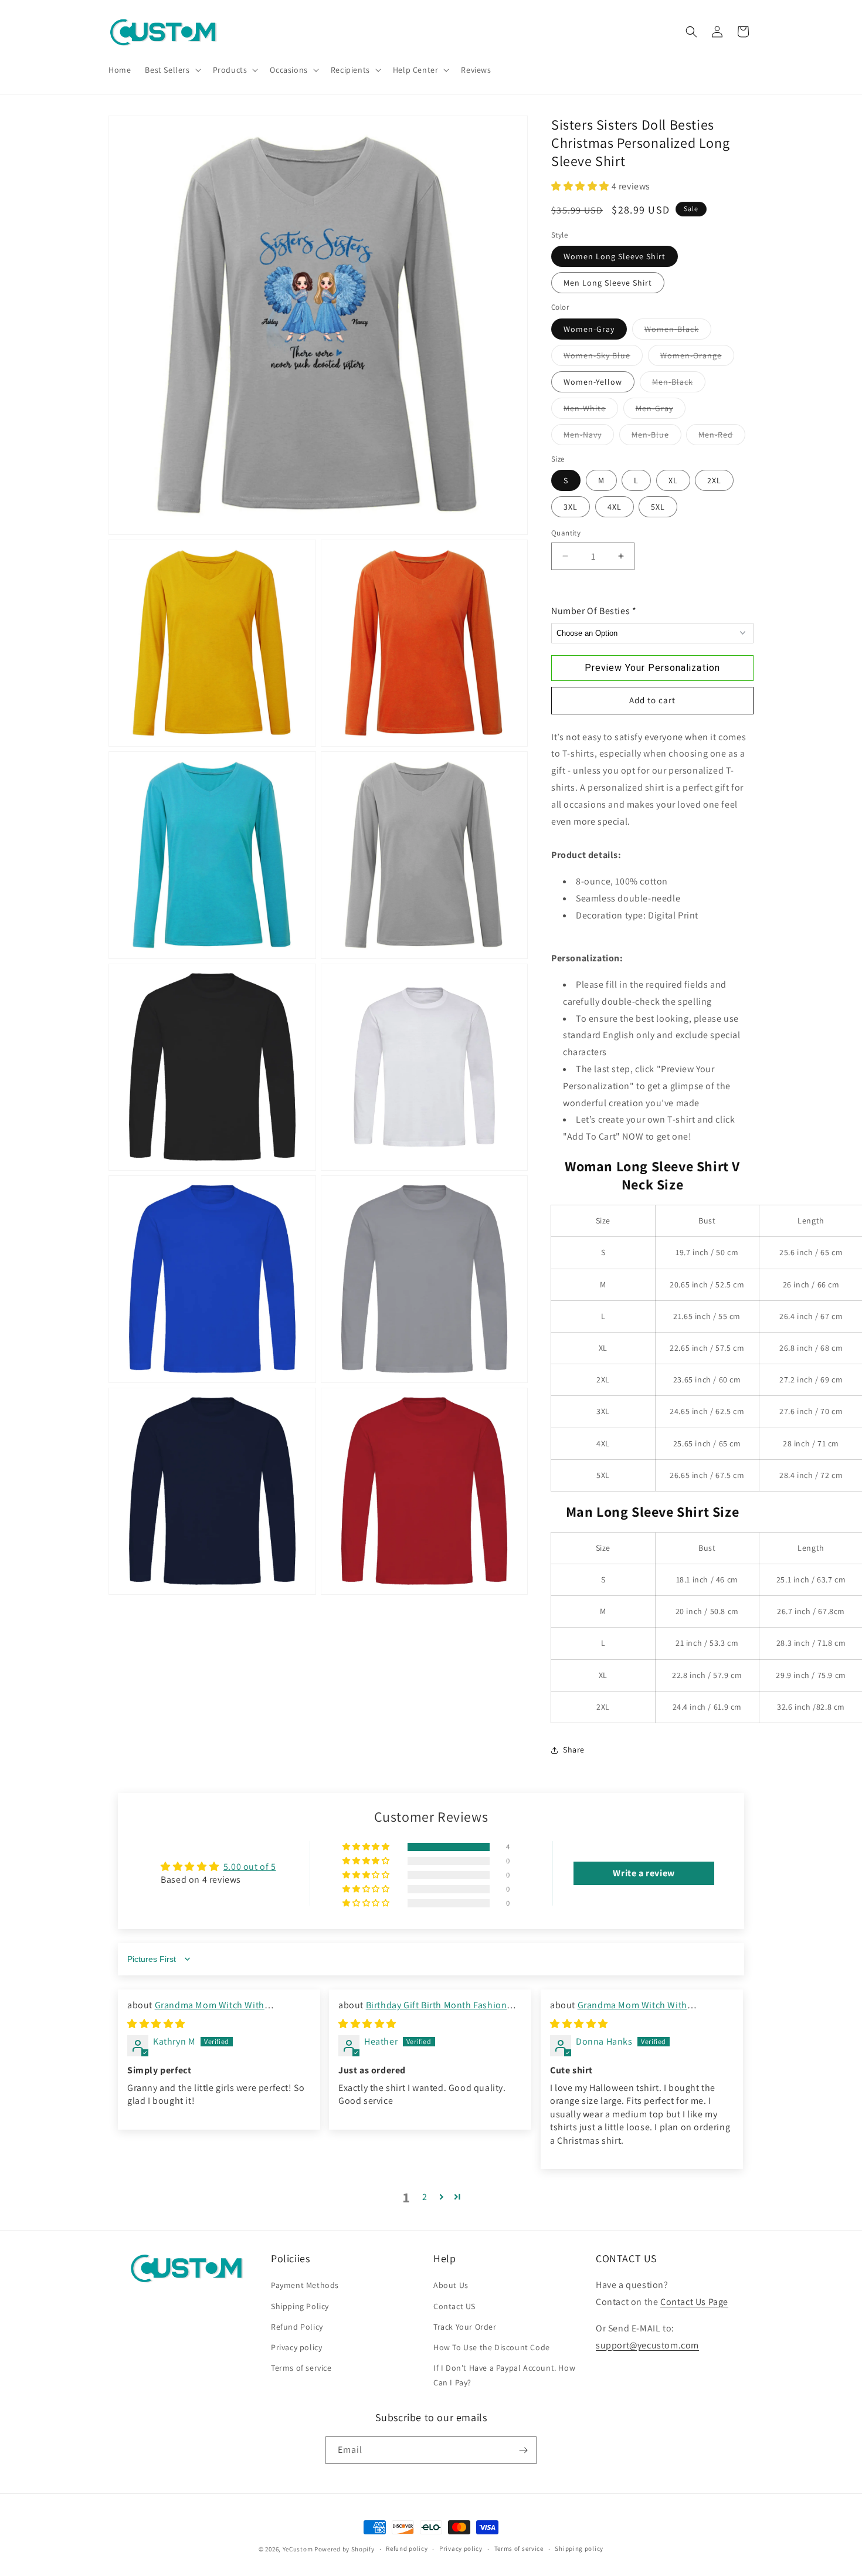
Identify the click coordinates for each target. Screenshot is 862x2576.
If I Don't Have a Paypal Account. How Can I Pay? (504, 2375)
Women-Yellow (593, 382)
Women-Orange (697, 358)
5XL (658, 507)
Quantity (566, 533)
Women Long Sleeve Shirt (615, 256)
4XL (615, 507)
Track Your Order (465, 2326)
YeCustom (298, 2549)
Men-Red (722, 437)
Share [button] (574, 1750)
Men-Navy (589, 437)
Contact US (454, 2306)
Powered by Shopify (345, 2549)
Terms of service (301, 2368)
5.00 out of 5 (250, 1867)
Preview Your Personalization (652, 668)
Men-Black (679, 384)
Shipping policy (579, 2548)
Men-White (591, 411)
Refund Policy (297, 2326)
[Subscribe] (523, 2450)
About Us (451, 2285)
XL (673, 480)
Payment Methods (305, 2285)
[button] (172, 70)
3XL (571, 507)
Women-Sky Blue (603, 358)
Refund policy (407, 2548)
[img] (156, 2024)
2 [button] (425, 2197)
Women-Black (678, 331)
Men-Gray (661, 411)
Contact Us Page (694, 2302)
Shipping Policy (300, 2306)
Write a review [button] (644, 1873)
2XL (714, 480)
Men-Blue (656, 437)
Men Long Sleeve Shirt (608, 283)
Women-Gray (589, 329)
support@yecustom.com (647, 2345)
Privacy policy (296, 2347)
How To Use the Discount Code (492, 2347)
